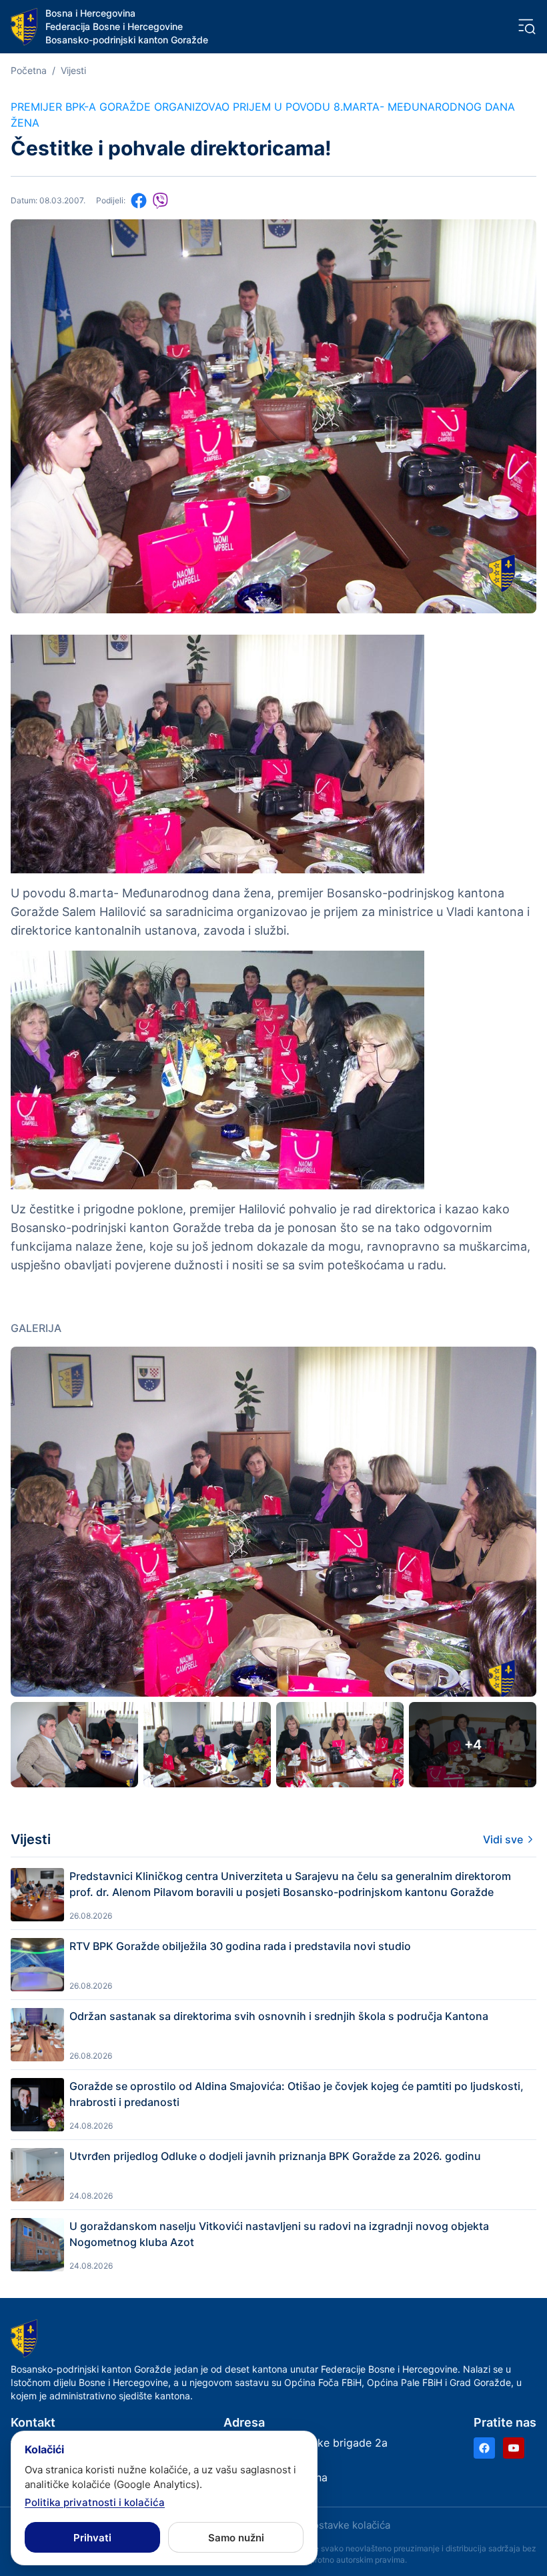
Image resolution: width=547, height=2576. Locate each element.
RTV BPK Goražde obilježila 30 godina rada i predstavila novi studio (240, 1946)
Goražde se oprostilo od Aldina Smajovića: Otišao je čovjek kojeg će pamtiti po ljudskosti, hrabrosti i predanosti (297, 2094)
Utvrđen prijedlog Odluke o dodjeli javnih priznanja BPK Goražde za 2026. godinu (275, 2156)
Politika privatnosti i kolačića (95, 2502)
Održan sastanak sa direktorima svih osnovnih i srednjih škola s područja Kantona (279, 2016)
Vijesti (73, 70)
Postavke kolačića (348, 2525)
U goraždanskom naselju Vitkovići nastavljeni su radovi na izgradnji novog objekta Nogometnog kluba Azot (279, 2234)
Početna (29, 70)
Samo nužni (236, 2538)
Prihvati (92, 2538)
